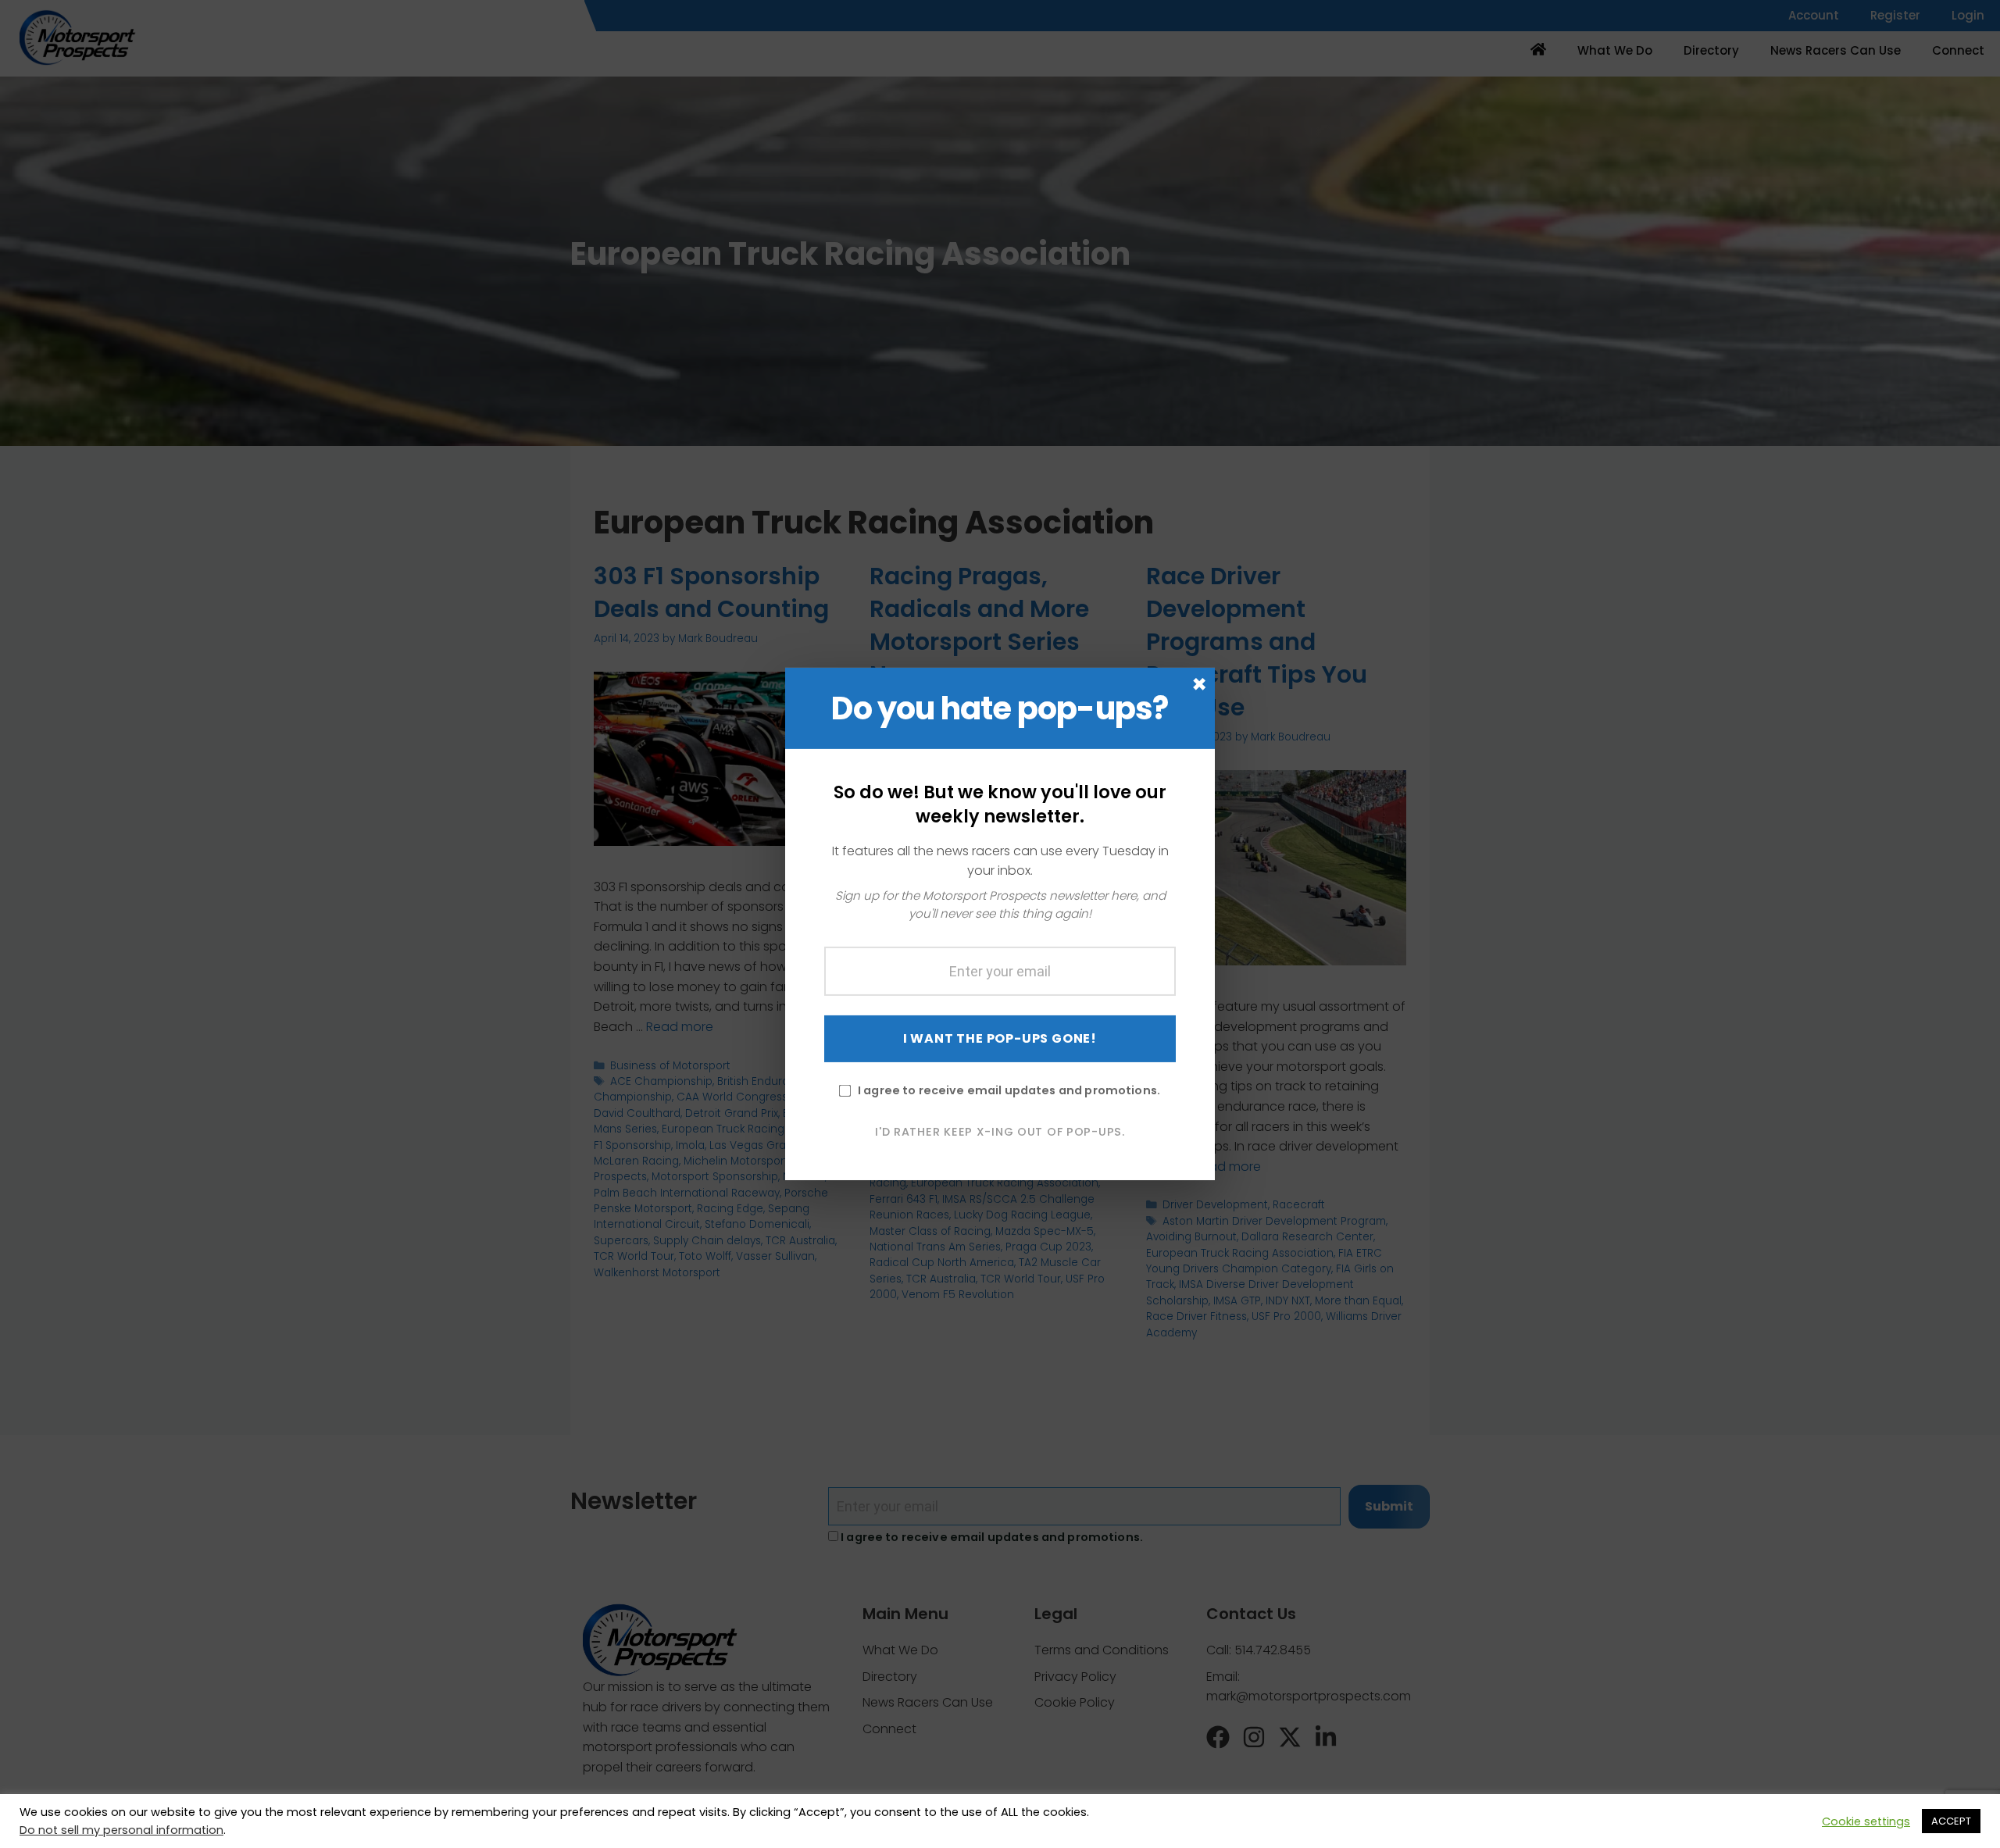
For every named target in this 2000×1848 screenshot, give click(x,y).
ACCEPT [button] (1951, 1821)
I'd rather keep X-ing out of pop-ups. (1000, 1131)
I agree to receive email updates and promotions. (1009, 1090)
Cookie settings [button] (1866, 1821)
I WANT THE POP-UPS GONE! (1000, 1038)
